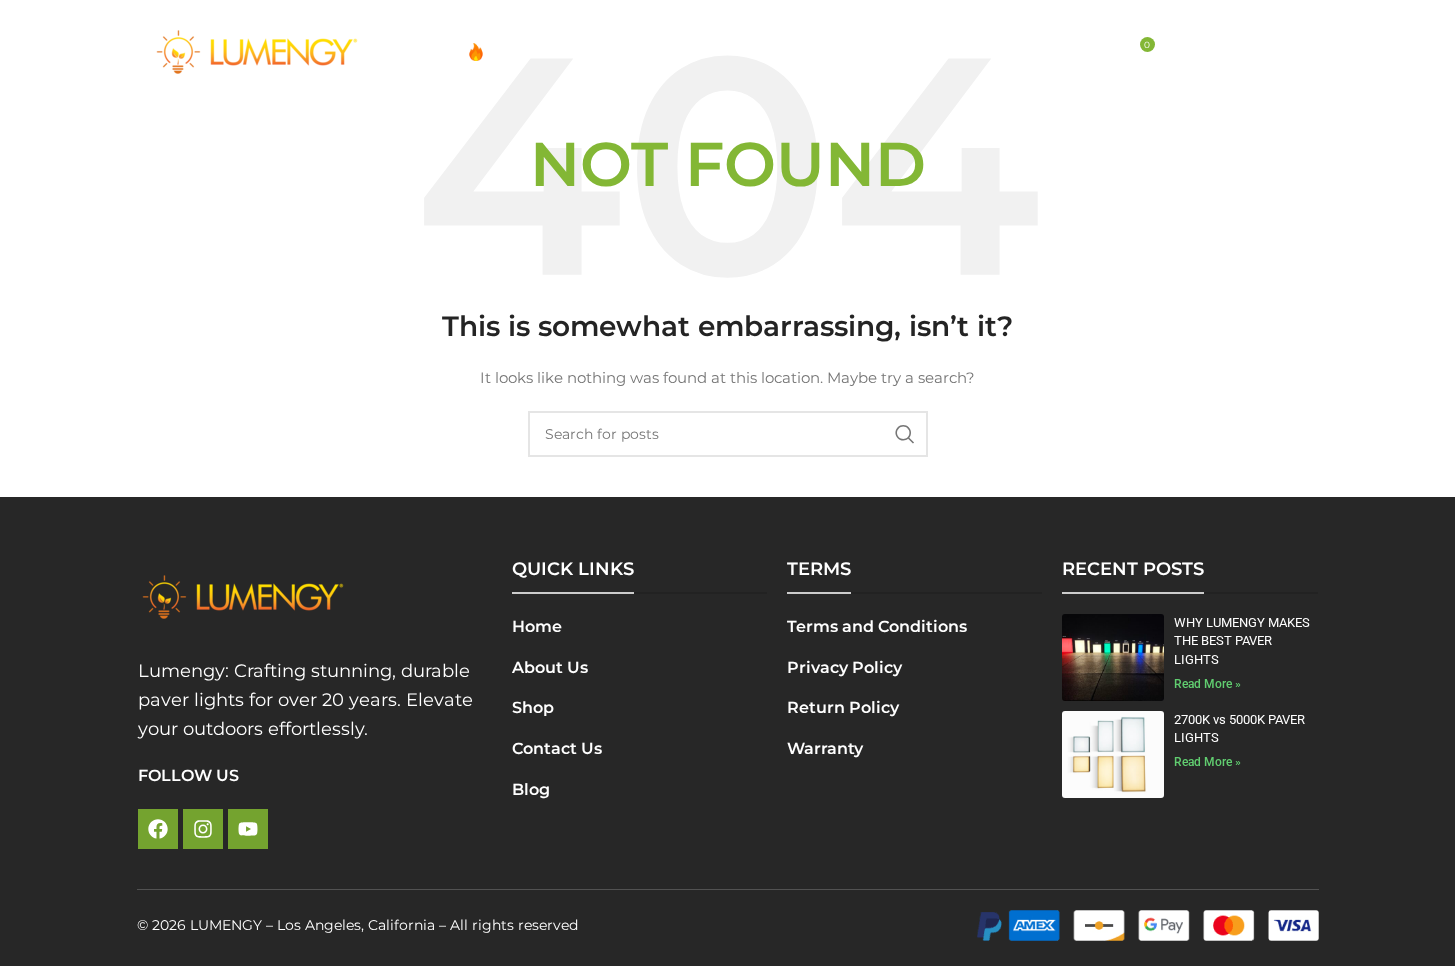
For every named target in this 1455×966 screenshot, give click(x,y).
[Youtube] (248, 829)
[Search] (1096, 52)
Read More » (1207, 684)
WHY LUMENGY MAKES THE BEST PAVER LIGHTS (1242, 640)
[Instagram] (203, 829)
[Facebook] (158, 829)
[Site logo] (257, 51)
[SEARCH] (905, 434)
